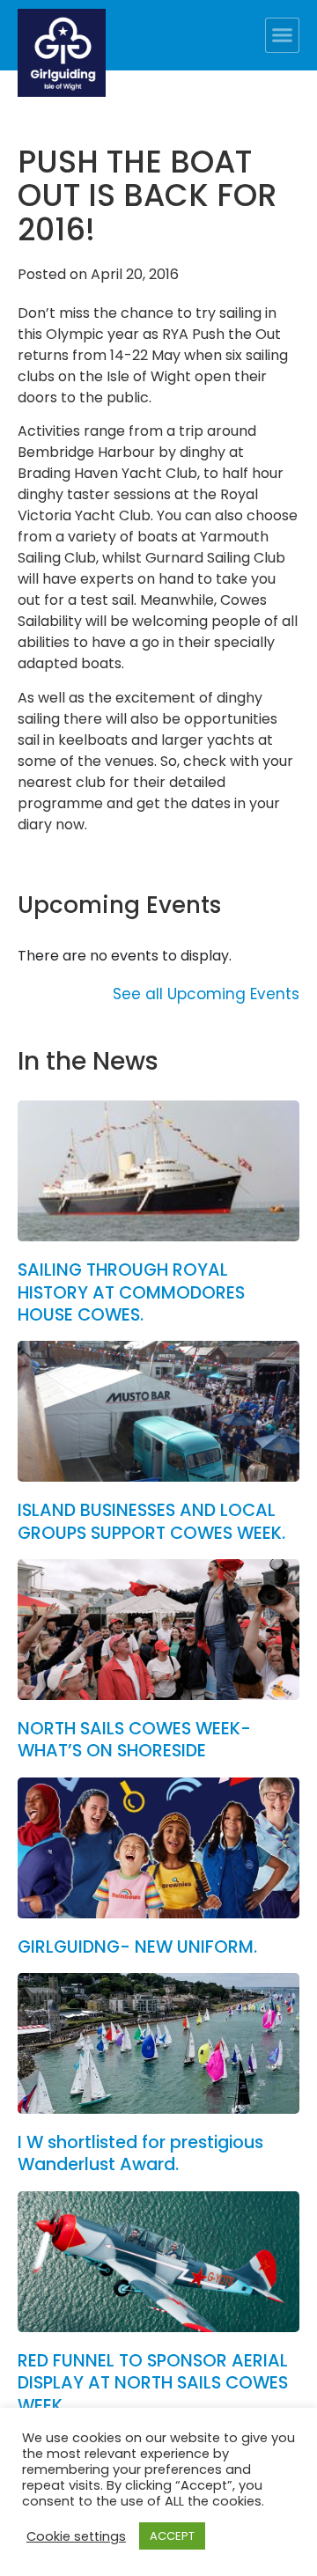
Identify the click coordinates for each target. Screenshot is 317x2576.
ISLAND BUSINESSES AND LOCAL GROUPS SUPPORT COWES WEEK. (151, 1521)
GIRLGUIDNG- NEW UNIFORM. (137, 1947)
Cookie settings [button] (76, 2536)
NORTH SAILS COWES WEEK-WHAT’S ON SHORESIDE (134, 1740)
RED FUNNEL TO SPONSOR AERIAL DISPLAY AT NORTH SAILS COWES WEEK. (153, 2383)
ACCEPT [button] (172, 2536)
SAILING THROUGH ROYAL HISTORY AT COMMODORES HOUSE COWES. (131, 1292)
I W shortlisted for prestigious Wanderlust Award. (140, 2153)
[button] (283, 35)
